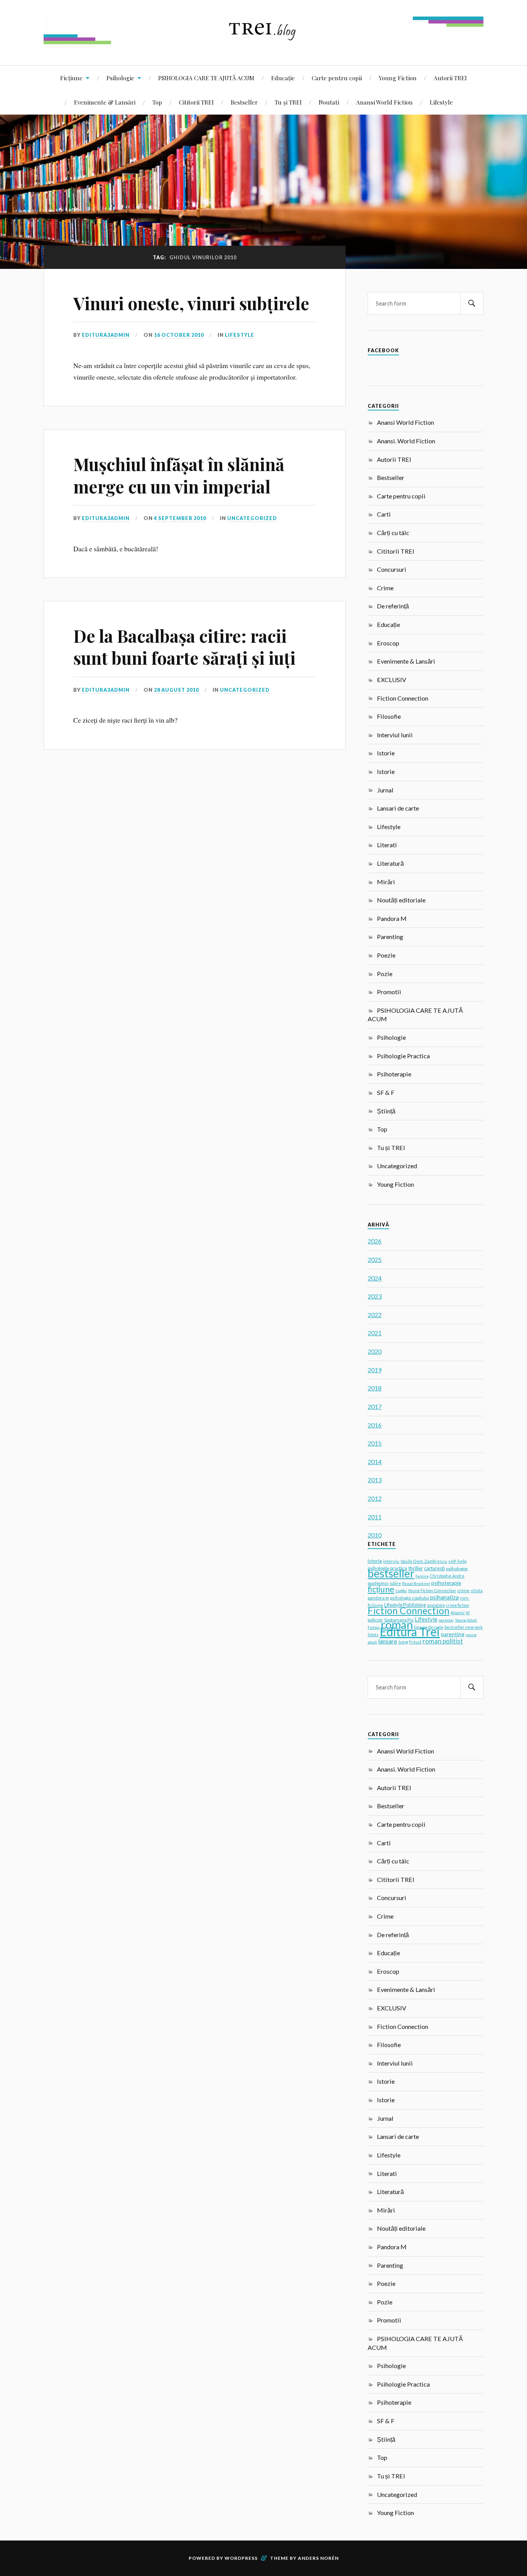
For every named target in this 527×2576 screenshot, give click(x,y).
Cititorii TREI (196, 102)
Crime (385, 588)
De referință (393, 606)
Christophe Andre (447, 1576)
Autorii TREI (450, 78)
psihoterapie (446, 1583)
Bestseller (244, 102)
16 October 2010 (179, 335)
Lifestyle (441, 102)
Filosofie (389, 716)
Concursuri (392, 569)
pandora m (378, 1598)
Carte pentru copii (337, 78)
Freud (415, 1642)
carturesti (434, 1568)
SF (468, 1613)
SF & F (386, 1092)
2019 (375, 1370)
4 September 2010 (180, 518)
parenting (453, 1634)
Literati (387, 845)
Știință (386, 1111)
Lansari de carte (398, 808)
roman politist (443, 1641)
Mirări (386, 882)
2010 (375, 1535)
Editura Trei (410, 1632)
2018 (375, 1388)
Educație (283, 78)
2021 (375, 1333)
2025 (375, 1259)
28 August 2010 (176, 690)
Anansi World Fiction (384, 102)
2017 (375, 1406)
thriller (416, 1568)
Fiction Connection (403, 698)
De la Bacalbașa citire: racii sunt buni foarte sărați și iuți (184, 647)
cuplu (401, 1590)
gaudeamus (378, 1583)
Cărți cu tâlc (393, 533)
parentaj (446, 1620)
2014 (375, 1462)
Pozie (385, 974)
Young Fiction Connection (432, 1590)
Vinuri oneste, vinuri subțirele (191, 303)
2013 (375, 1480)
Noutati (329, 102)
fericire (422, 1576)
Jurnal (385, 790)
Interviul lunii (395, 735)
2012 (375, 1498)
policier (375, 1620)
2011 (375, 1517)
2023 (375, 1296)
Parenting (390, 937)
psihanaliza (444, 1597)
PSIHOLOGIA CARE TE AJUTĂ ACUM (206, 78)
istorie (375, 1561)
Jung (403, 1642)
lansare (388, 1641)
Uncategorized (252, 518)
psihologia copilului (410, 1598)
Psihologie (120, 78)
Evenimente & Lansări (105, 102)
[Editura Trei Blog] (263, 42)
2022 (375, 1315)
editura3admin (106, 335)
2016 (375, 1425)
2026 (375, 1241)
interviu (391, 1561)
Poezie (386, 955)
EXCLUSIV (392, 680)
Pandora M (392, 918)
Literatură (390, 863)
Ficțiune (71, 78)
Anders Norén (318, 2558)
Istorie (386, 753)
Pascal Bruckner (416, 1583)
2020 (375, 1351)
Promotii (389, 992)
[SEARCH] (472, 303)
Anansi (458, 1612)
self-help (457, 1561)
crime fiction (458, 1605)
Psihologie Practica (403, 1056)
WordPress (241, 2558)
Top (157, 102)
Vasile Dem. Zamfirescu (424, 1561)
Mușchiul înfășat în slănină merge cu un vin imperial (179, 475)
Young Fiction (398, 78)
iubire (395, 1583)
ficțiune (381, 1589)
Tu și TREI (288, 102)
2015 (375, 1443)
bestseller (391, 1573)
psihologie (457, 1568)
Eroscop (388, 643)
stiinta (477, 1591)
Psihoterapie (394, 1074)
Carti (384, 514)
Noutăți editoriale (401, 900)
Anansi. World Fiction (406, 441)
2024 (375, 1278)
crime (463, 1590)
